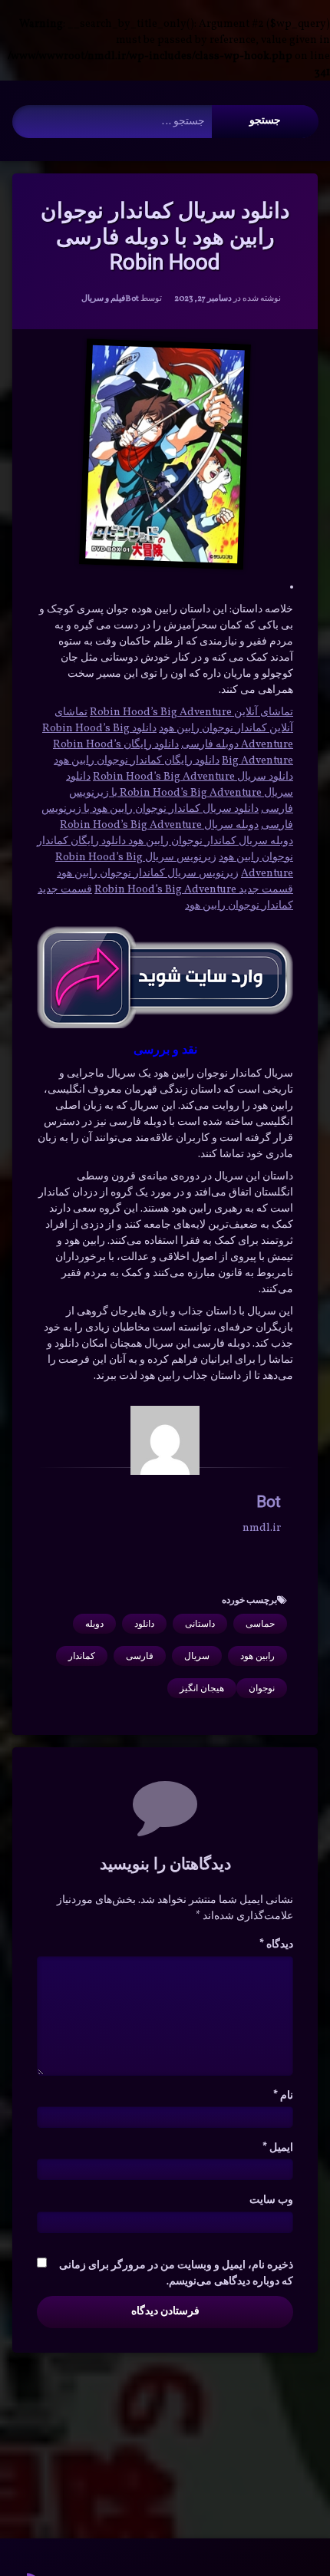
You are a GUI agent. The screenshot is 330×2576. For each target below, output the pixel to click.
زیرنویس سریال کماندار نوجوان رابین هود (148, 874)
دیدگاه (276, 1945)
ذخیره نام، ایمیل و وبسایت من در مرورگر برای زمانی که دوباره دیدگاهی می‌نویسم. (176, 2274)
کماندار (82, 1656)
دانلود (144, 1624)
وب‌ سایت (271, 2200)
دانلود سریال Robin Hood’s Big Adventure (193, 777)
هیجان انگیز (202, 1688)
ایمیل (278, 2148)
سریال (197, 1656)
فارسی (140, 1656)
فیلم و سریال (103, 299)
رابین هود (257, 1656)
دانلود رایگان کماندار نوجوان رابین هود (137, 761)
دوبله (94, 1624)
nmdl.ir (262, 1528)
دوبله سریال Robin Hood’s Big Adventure (159, 825)
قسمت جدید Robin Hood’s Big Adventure (194, 890)
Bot (132, 299)
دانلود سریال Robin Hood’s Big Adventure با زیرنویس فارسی (180, 793)
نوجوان (262, 1688)
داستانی (200, 1624)
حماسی (260, 1624)
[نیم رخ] (165, 1440)
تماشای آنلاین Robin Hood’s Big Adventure (191, 712)
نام (283, 2096)
